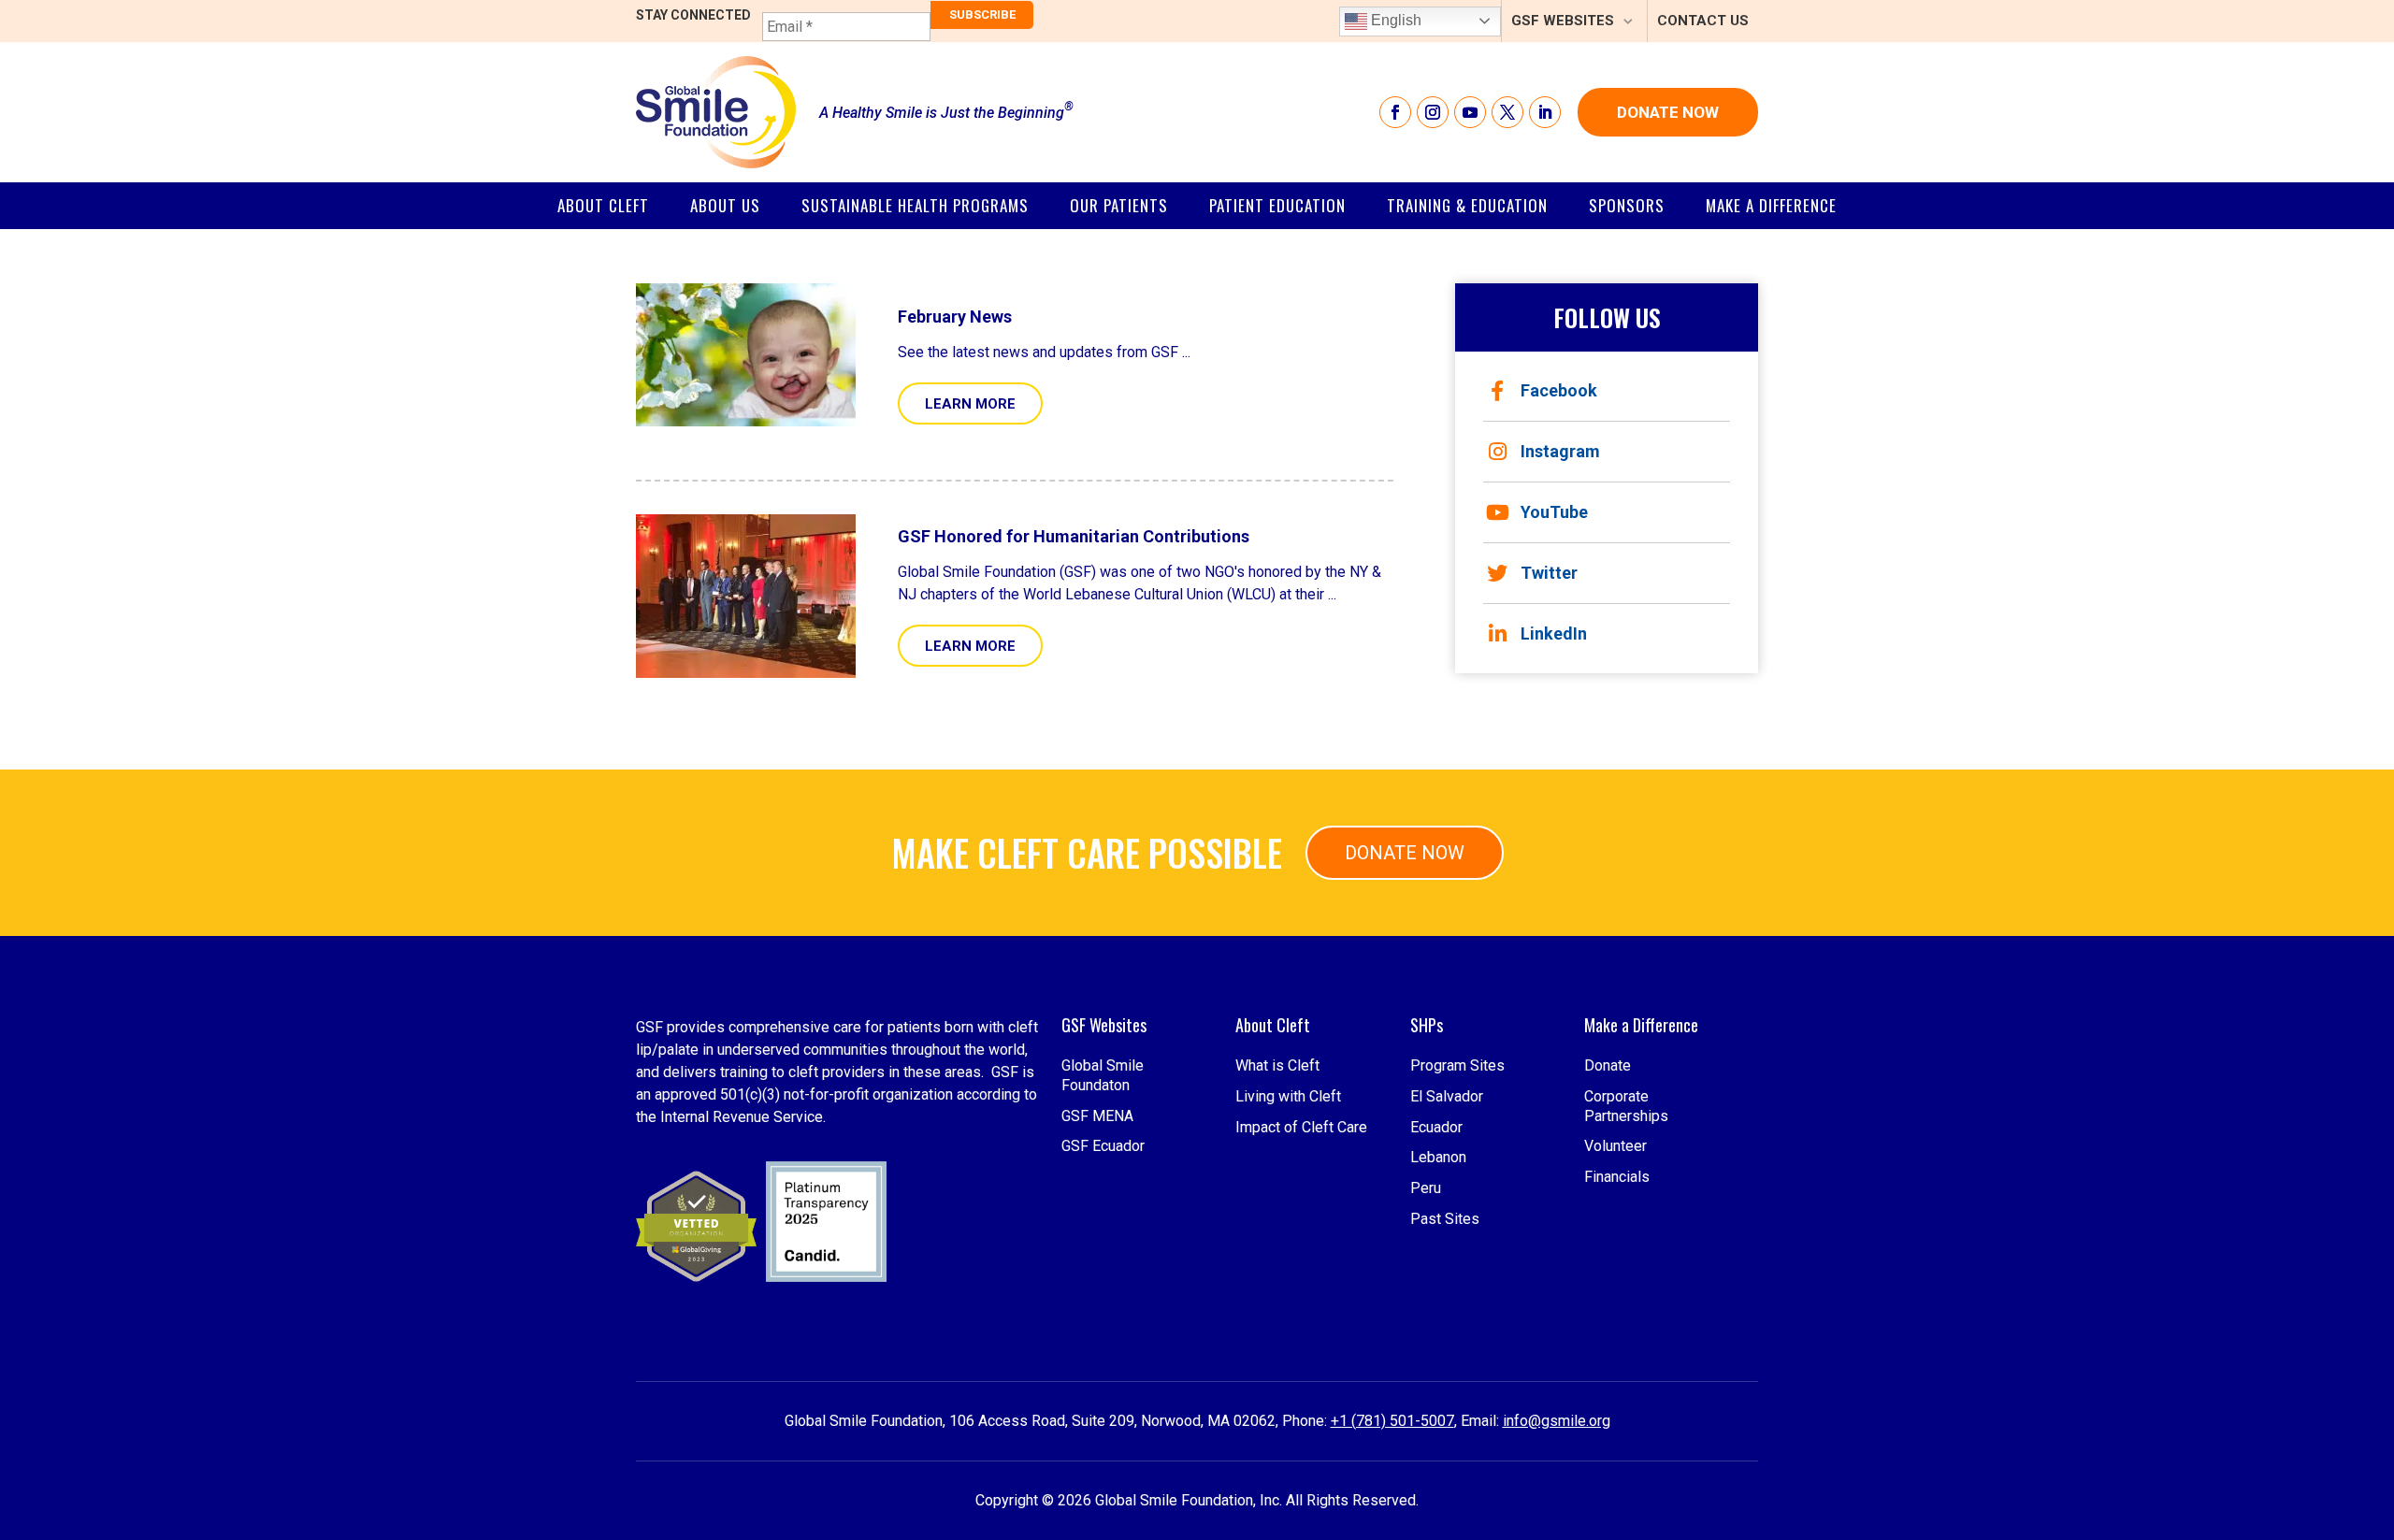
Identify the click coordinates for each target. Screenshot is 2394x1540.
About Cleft (603, 205)
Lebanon (1438, 1157)
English (1394, 20)
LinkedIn (1554, 633)
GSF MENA (1097, 1116)
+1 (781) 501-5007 (1392, 1421)
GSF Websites (1563, 21)
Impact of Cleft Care (1301, 1127)
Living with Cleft (1288, 1096)
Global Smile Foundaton (1103, 1075)
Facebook (1559, 390)
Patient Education (1277, 205)
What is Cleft (1277, 1065)
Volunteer (1615, 1146)
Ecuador (1436, 1127)
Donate (1608, 1065)
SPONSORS (1627, 205)
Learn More (970, 404)
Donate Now (1668, 112)
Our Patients (1119, 205)
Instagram (1560, 451)
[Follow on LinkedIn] (1545, 112)
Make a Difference (1771, 205)
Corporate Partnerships (1626, 1106)
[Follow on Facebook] (1395, 112)
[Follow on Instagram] (1433, 112)
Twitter (1549, 573)
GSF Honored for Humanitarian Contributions (1074, 536)
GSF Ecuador (1103, 1146)
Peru (1426, 1188)
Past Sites (1445, 1219)
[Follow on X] (1507, 112)
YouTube (1554, 512)
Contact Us (1703, 21)
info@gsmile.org (1557, 1421)
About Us (725, 205)
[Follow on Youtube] (1470, 112)
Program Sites (1457, 1065)
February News (955, 317)
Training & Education (1467, 205)
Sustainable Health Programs (915, 205)
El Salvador (1447, 1096)
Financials (1617, 1177)
